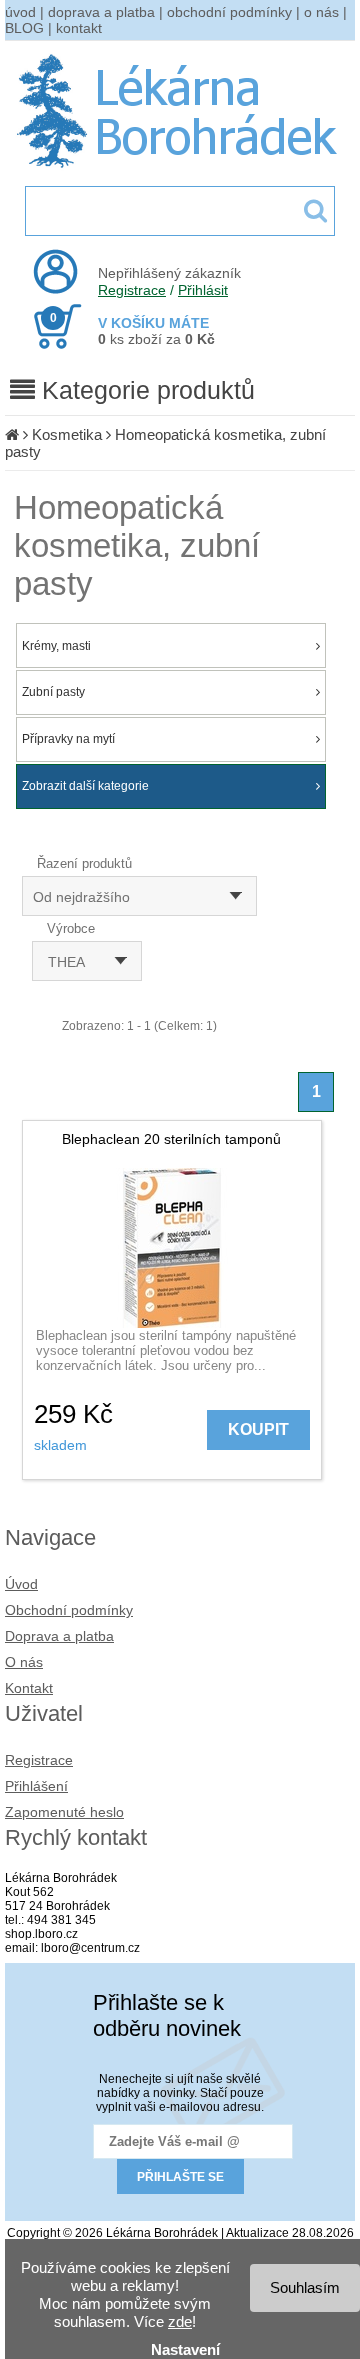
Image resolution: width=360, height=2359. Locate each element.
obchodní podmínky (229, 12)
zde (180, 2321)
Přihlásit (203, 290)
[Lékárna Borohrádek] (180, 168)
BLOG (24, 28)
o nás (321, 12)
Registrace (132, 290)
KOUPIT (258, 1429)
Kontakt (29, 1688)
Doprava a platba (59, 1636)
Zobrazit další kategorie (85, 786)
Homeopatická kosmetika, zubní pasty (137, 545)
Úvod (21, 1584)
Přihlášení (36, 1786)
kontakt (79, 28)
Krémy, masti (56, 646)
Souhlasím (305, 2287)
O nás (24, 1662)
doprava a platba (101, 12)
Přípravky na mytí (68, 739)
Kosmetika (67, 434)
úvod (20, 12)
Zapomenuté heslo (64, 1812)
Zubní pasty (53, 692)
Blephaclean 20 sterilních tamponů (171, 1139)
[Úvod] (12, 434)
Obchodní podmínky (69, 1610)
